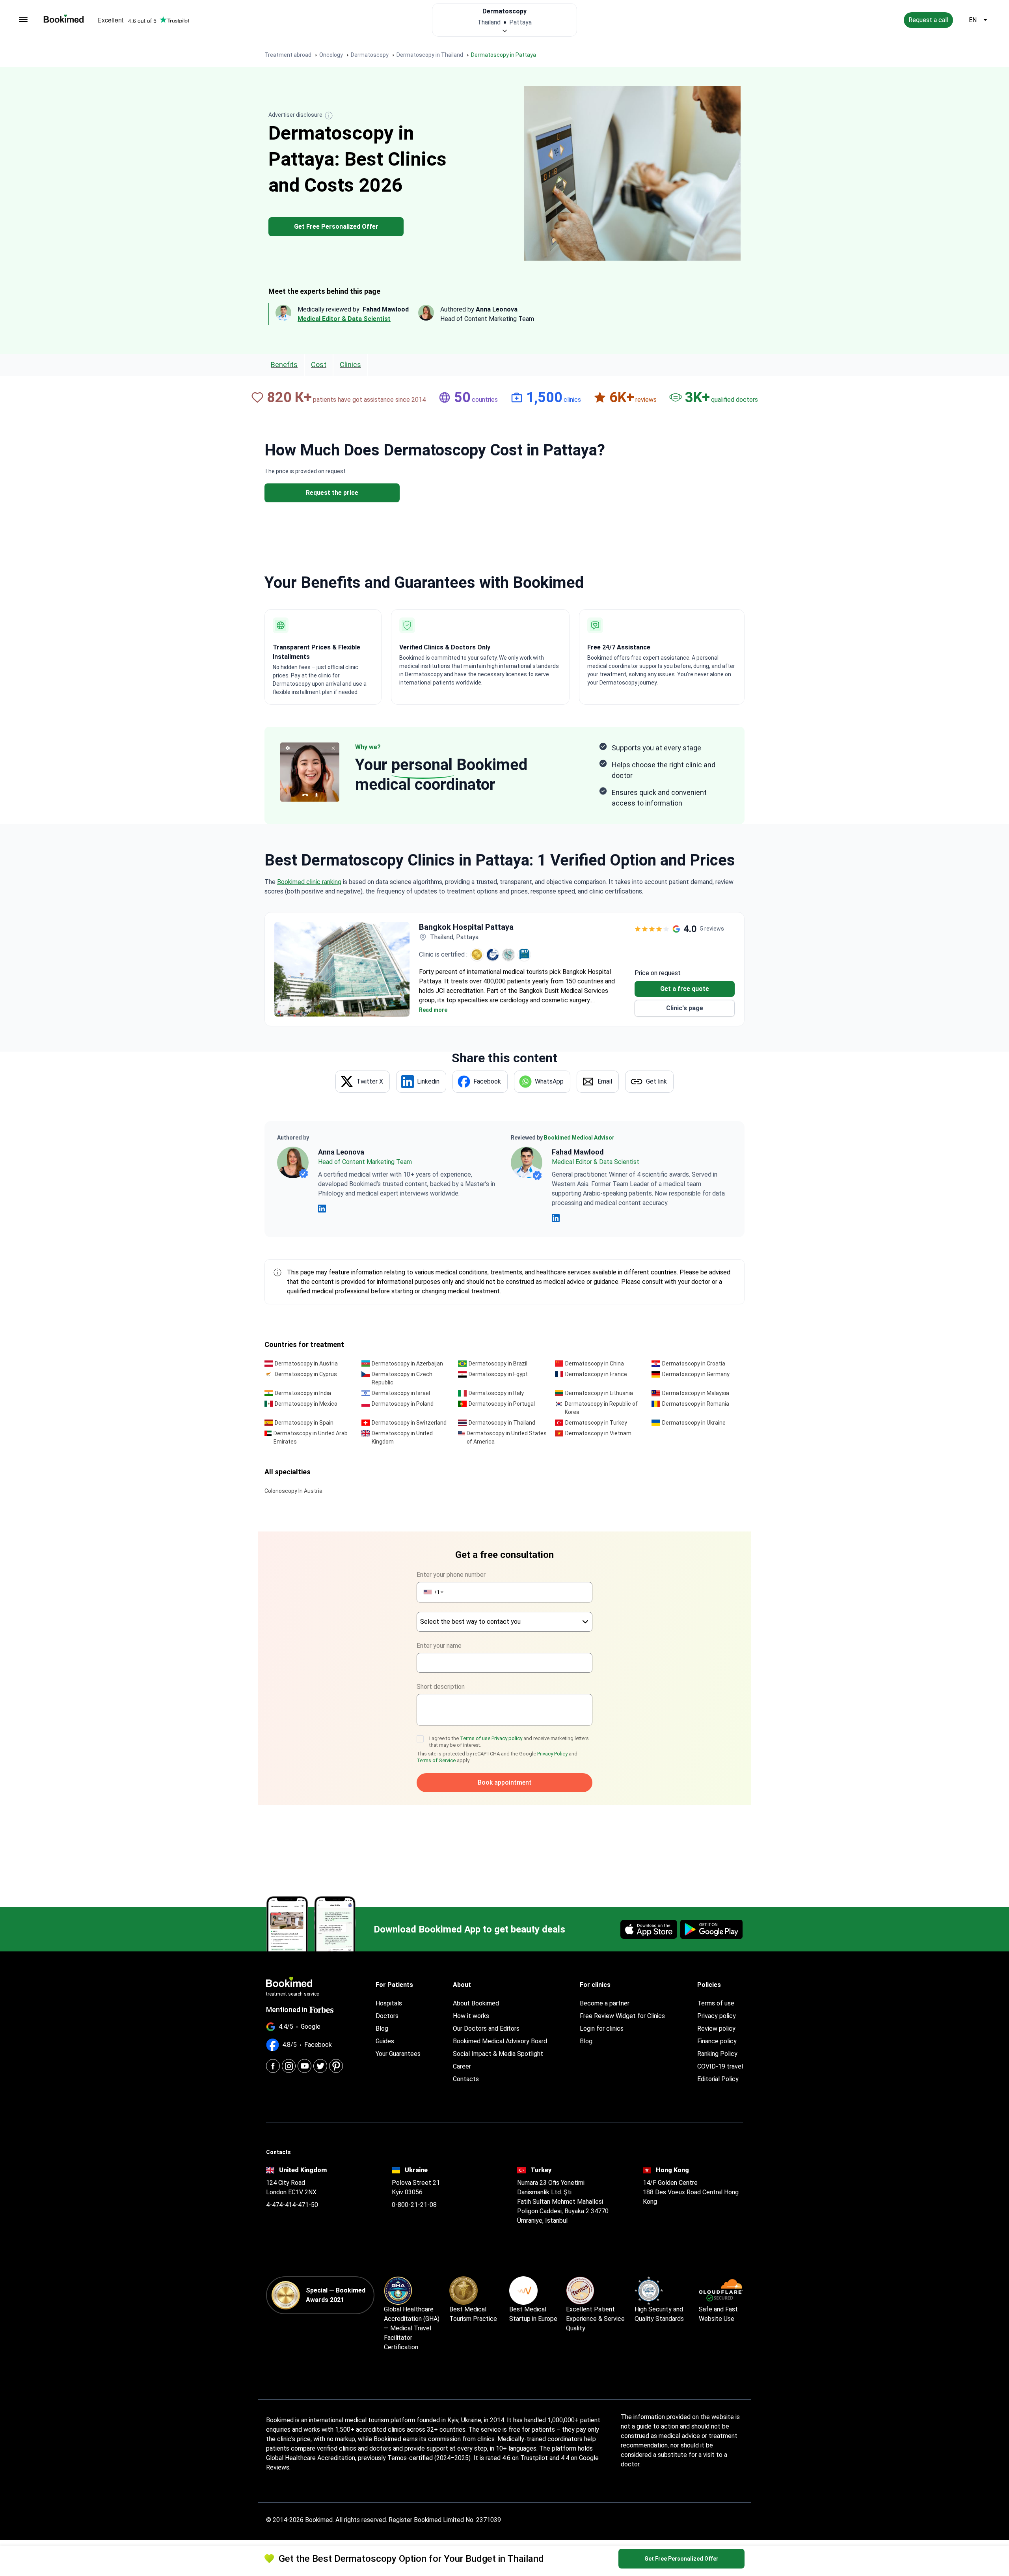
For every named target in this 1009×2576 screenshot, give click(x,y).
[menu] (23, 20)
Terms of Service (436, 1760)
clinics (350, 365)
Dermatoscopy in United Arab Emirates (311, 1437)
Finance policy (717, 2041)
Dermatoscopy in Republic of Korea (601, 1408)
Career (462, 2066)
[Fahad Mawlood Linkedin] (556, 1218)
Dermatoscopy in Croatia (694, 1364)
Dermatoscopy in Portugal (502, 1404)
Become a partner (605, 2003)
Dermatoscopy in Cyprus (306, 1374)
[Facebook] (273, 2066)
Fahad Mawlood (578, 1152)
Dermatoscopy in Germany (696, 1374)
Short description (441, 1687)
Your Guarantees (398, 2054)
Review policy (716, 2029)
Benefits (284, 365)
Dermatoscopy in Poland (403, 1404)
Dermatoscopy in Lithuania (599, 1393)
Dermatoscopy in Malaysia (696, 1393)
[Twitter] (320, 2066)
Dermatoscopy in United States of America (507, 1437)
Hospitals (389, 2003)
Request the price (332, 493)
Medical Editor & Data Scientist (344, 319)
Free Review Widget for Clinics (622, 2016)
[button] (433, 1592)
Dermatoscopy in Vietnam (598, 1433)
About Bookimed (476, 2003)
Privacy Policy (552, 1754)
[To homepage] (64, 19)
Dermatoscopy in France (596, 1374)
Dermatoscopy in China (595, 1364)
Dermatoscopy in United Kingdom (402, 1437)
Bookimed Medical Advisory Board (500, 2041)
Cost (319, 365)
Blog (382, 2029)
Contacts (466, 2079)
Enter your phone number (451, 1575)
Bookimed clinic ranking (309, 882)
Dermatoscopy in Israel (401, 1393)
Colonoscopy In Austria (293, 1491)
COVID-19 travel (720, 2066)
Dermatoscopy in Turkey (596, 1423)
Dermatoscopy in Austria (306, 1364)
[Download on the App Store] (649, 1929)
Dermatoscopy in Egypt (498, 1374)
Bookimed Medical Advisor (579, 1138)
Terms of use (476, 1738)
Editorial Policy (718, 2079)
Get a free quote (685, 989)
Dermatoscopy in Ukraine (694, 1423)
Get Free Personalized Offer (336, 227)
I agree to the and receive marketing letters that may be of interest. (509, 1742)
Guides (385, 2041)
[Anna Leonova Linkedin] (322, 1209)
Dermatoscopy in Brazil (498, 1364)
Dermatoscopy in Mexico (306, 1404)
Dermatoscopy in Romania (696, 1404)
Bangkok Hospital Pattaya (466, 927)
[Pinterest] (336, 2066)
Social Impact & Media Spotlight (498, 2054)
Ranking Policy (717, 2054)
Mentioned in (287, 2010)
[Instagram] (289, 2066)
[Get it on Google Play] (711, 1929)
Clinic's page (685, 1008)
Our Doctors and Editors (486, 2029)
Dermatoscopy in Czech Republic (402, 1378)
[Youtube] (304, 2066)
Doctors (387, 2016)
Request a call (928, 20)
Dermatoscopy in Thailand (502, 1423)
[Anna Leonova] (293, 1162)
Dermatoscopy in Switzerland (409, 1423)
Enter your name (439, 1646)
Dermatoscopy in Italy (496, 1393)
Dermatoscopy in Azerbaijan (407, 1364)
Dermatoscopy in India (303, 1393)
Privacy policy (507, 1738)
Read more (433, 1010)
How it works (471, 2016)
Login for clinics (602, 2029)
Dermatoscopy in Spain (304, 1423)
